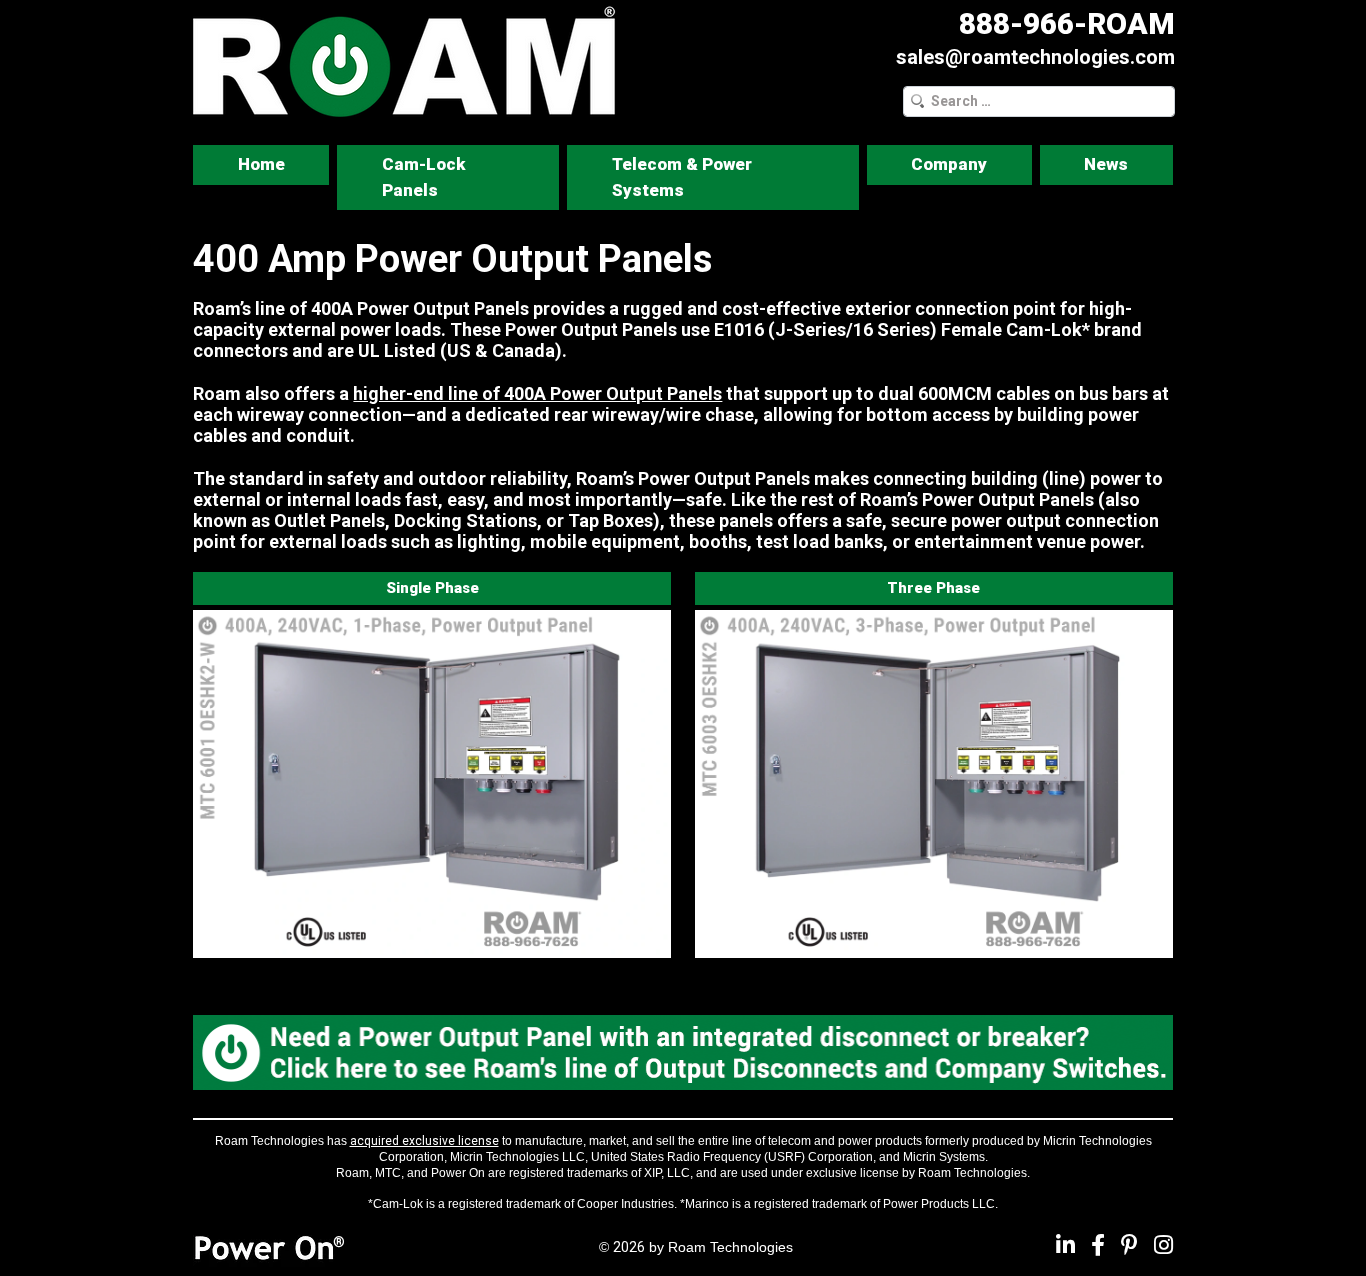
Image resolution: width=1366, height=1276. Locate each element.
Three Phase (933, 588)
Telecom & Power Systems (682, 177)
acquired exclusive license (424, 1141)
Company (949, 164)
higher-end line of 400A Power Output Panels (537, 393)
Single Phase (432, 588)
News (1106, 164)
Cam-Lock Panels (423, 177)
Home (261, 164)
